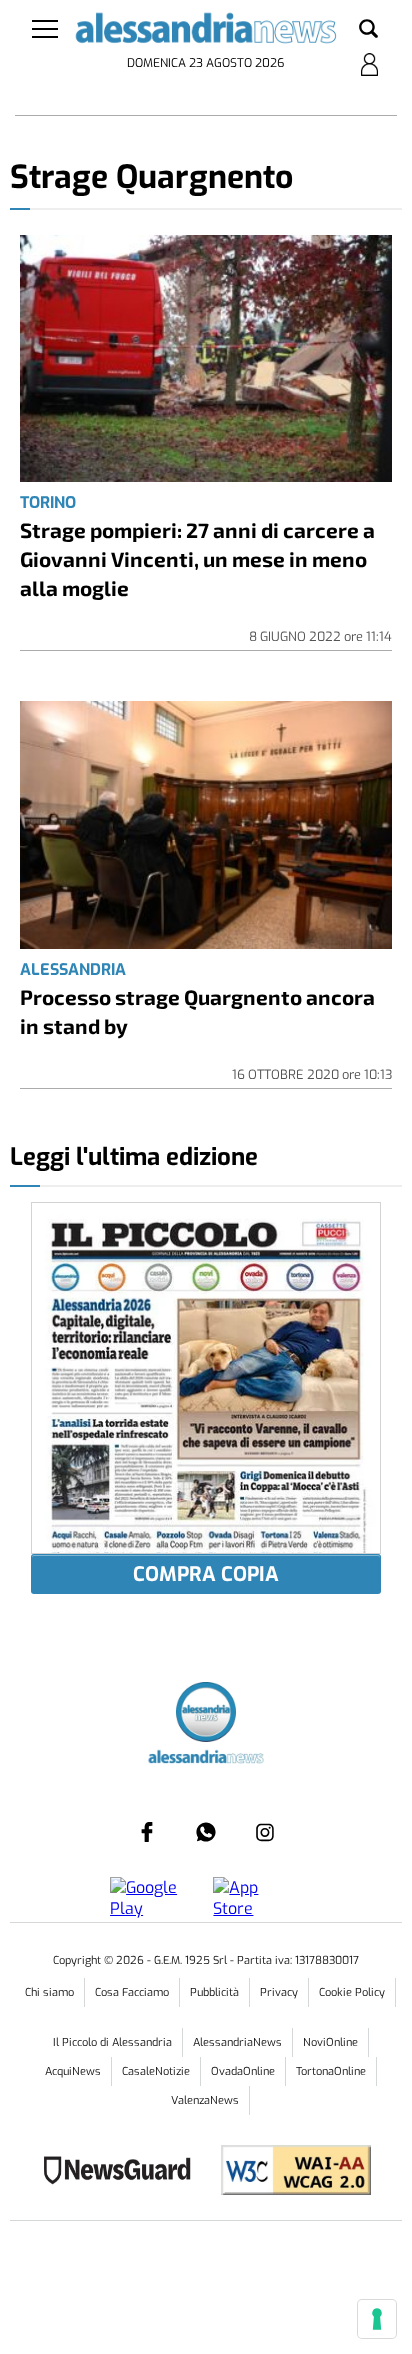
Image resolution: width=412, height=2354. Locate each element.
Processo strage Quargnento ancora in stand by (197, 1011)
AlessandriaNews (237, 2042)
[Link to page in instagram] (265, 1832)
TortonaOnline (331, 2071)
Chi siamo (49, 1992)
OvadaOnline (243, 2071)
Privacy (279, 1992)
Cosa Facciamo (132, 1992)
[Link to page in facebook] (147, 1832)
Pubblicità (214, 1992)
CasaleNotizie (156, 2071)
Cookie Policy (352, 1992)
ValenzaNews (205, 2100)
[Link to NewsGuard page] (123, 2172)
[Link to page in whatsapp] (206, 1832)
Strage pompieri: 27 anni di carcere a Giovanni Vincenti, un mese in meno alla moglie (197, 558)
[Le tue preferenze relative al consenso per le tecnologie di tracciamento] (377, 2319)
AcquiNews (73, 2071)
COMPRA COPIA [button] (206, 1574)
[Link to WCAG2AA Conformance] (288, 2172)
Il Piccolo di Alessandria (112, 2042)
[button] (368, 30)
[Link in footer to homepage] (206, 1714)
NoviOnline (330, 2042)
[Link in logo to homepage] (205, 32)
